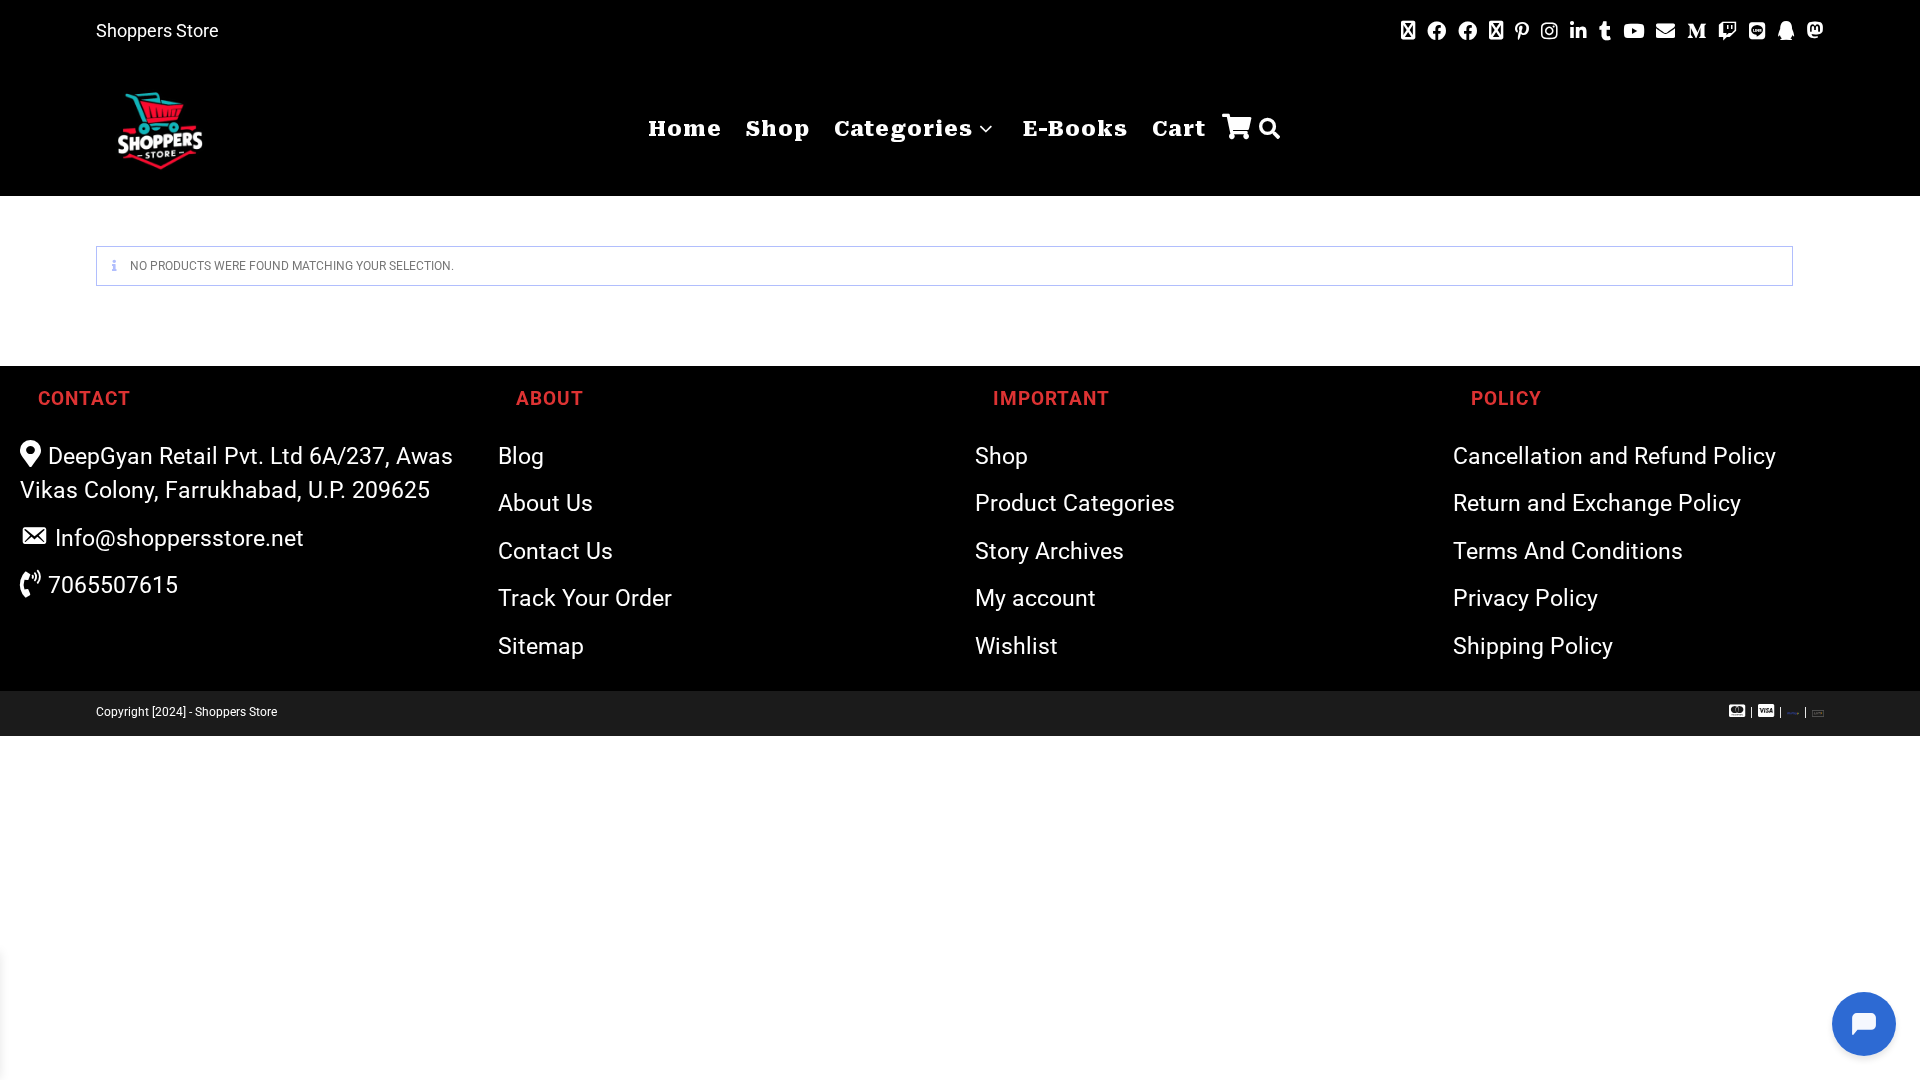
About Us (545, 503)
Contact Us (555, 551)
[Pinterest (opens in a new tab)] (1522, 31)
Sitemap (541, 646)
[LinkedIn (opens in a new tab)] (1578, 31)
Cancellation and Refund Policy (1614, 456)
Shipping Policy (1533, 646)
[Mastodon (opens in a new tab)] (1812, 31)
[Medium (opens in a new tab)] (1696, 31)
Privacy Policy (1525, 598)
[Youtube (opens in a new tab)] (1633, 31)
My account (1035, 598)
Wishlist (1016, 646)
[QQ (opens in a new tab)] (1786, 31)
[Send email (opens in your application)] (1665, 31)
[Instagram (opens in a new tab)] (1549, 31)
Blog (521, 456)
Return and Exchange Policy (1597, 503)
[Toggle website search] (1269, 129)
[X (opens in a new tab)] (1408, 31)
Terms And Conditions (1568, 551)
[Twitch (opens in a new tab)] (1727, 31)
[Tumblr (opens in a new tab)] (1605, 31)
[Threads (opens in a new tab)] (1496, 31)
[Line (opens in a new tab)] (1757, 31)
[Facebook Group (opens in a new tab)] (1467, 31)
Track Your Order (585, 598)
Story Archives (1049, 551)
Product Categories (1075, 503)
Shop (1001, 456)
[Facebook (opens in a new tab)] (1436, 31)
